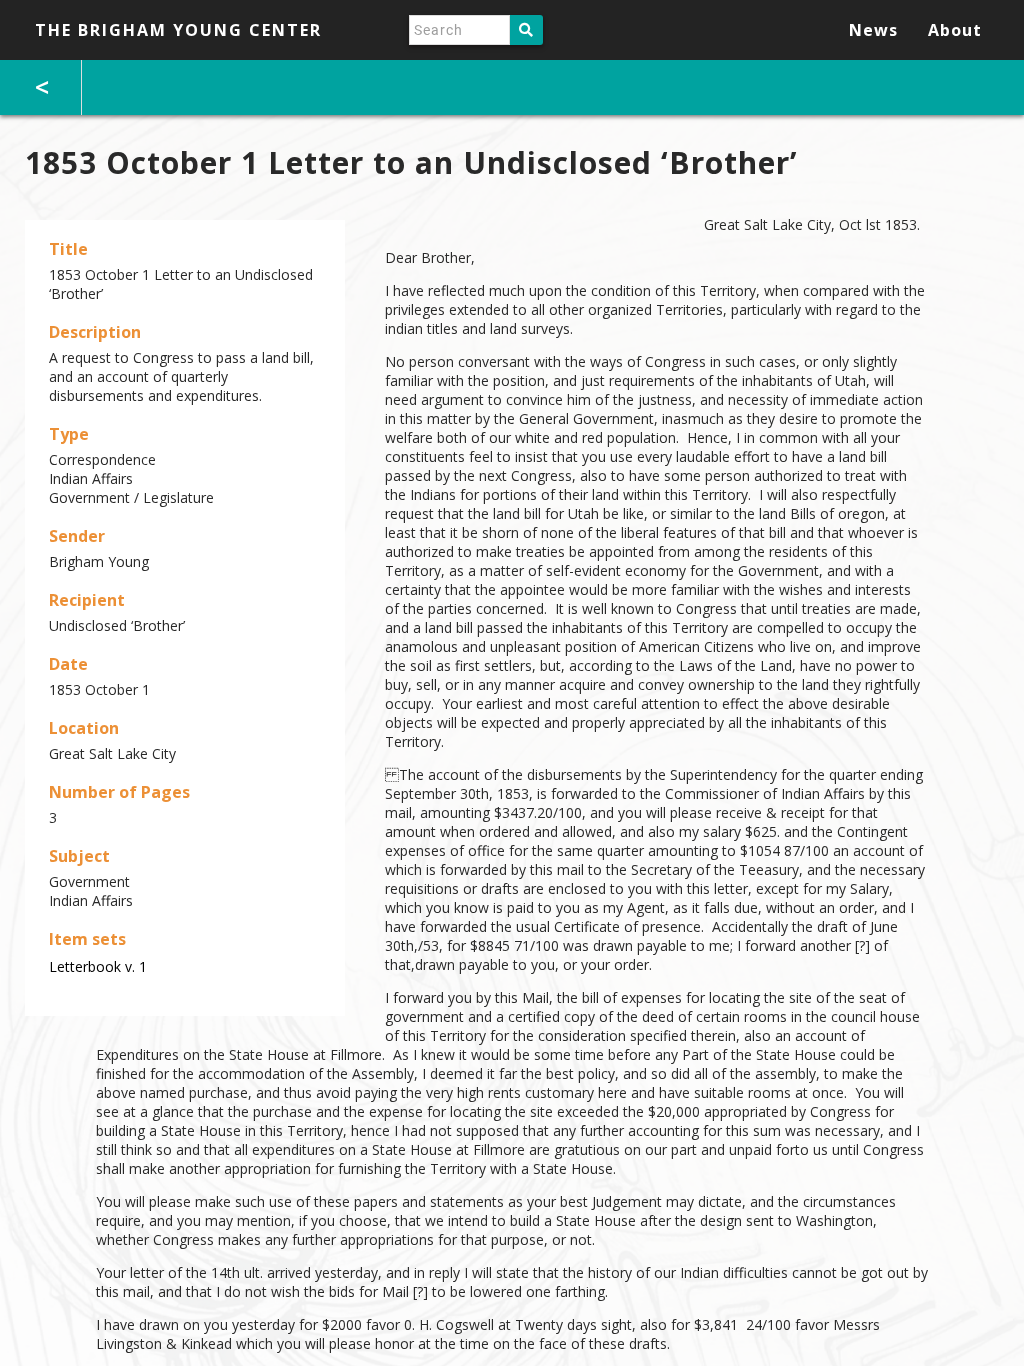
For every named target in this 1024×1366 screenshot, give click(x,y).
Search (526, 30)
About (955, 30)
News (873, 30)
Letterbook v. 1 (98, 966)
